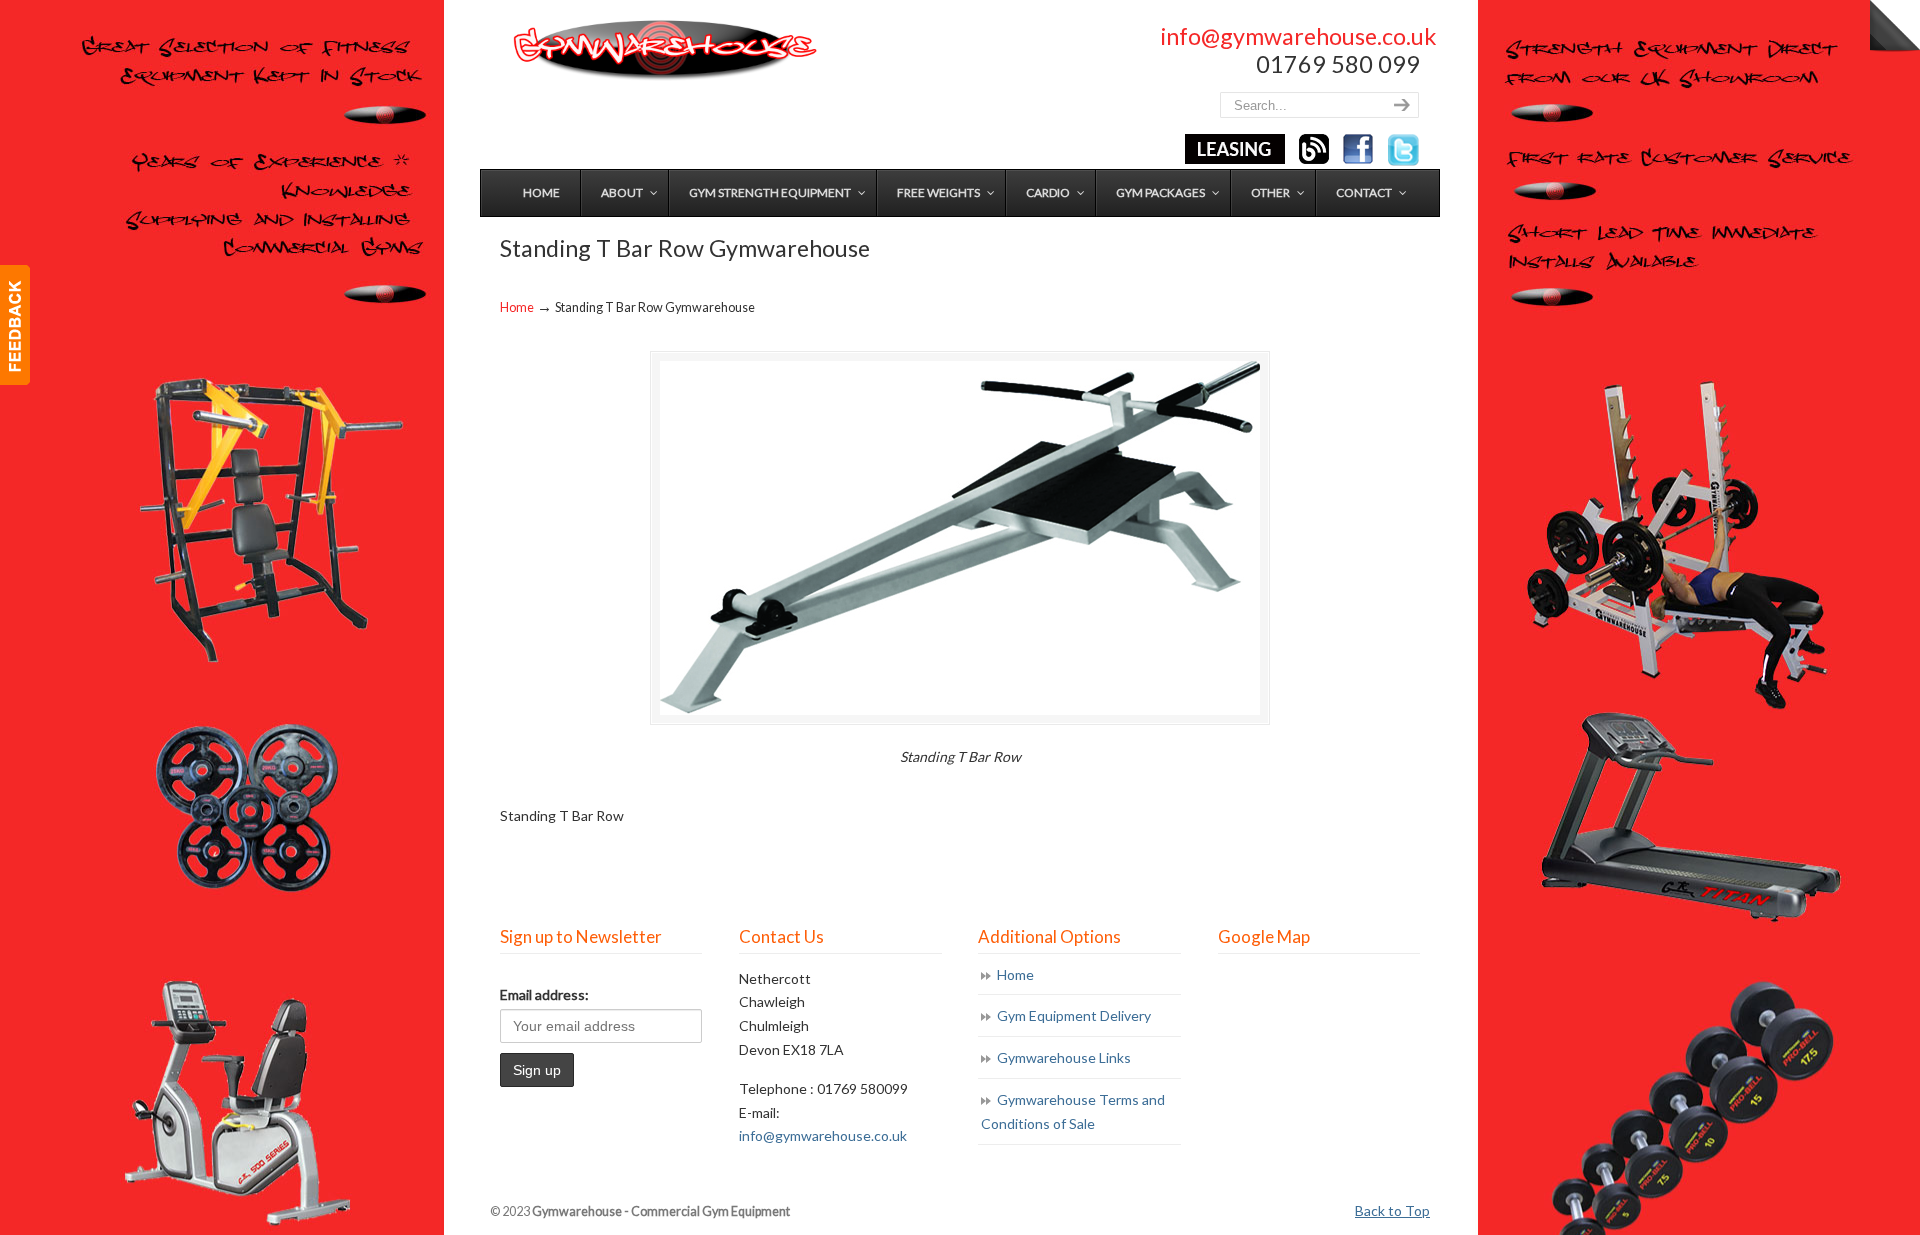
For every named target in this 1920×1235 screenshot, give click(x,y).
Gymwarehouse (663, 50)
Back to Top (1392, 1210)
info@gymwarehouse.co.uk (1298, 36)
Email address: (544, 994)
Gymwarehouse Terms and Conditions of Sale (1073, 1111)
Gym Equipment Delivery (1074, 1015)
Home (517, 307)
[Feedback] (15, 325)
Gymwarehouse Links (1064, 1057)
